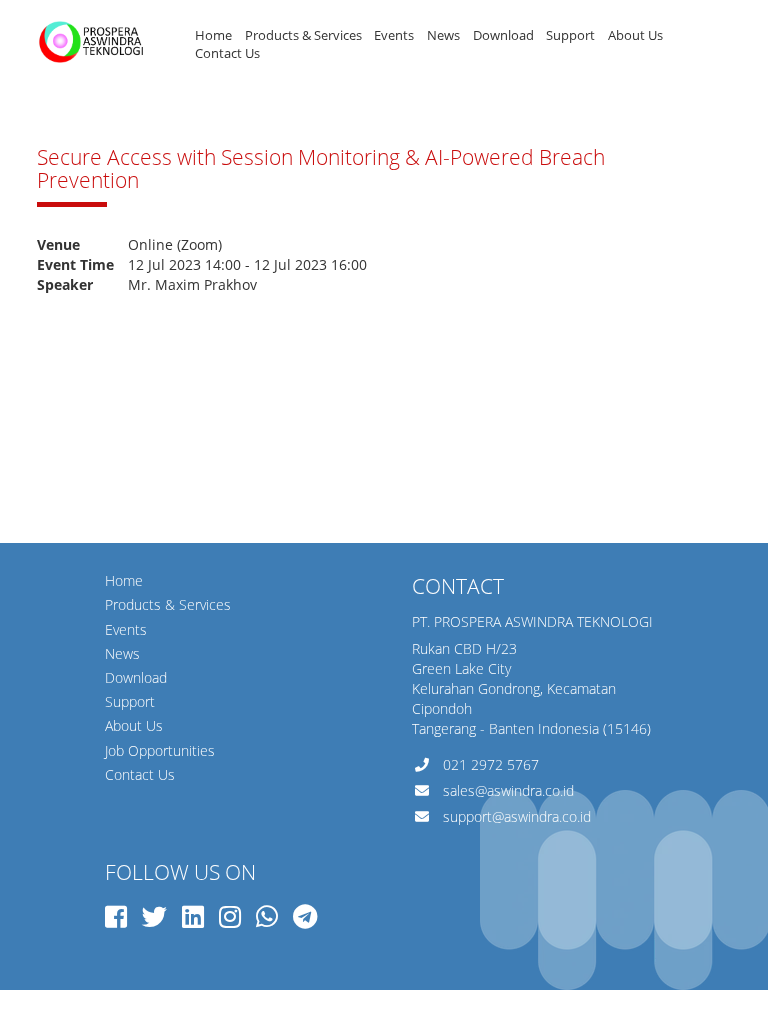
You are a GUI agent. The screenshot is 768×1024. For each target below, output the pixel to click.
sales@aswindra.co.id (508, 790)
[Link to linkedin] (193, 916)
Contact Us (227, 53)
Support (570, 35)
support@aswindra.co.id (517, 816)
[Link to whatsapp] (267, 916)
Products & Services (303, 35)
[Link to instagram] (230, 916)
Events (394, 35)
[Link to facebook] (116, 916)
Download (503, 35)
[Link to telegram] (305, 916)
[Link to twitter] (154, 916)
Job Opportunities (160, 750)
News (443, 35)
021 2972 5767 (491, 764)
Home (213, 35)
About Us (635, 35)
